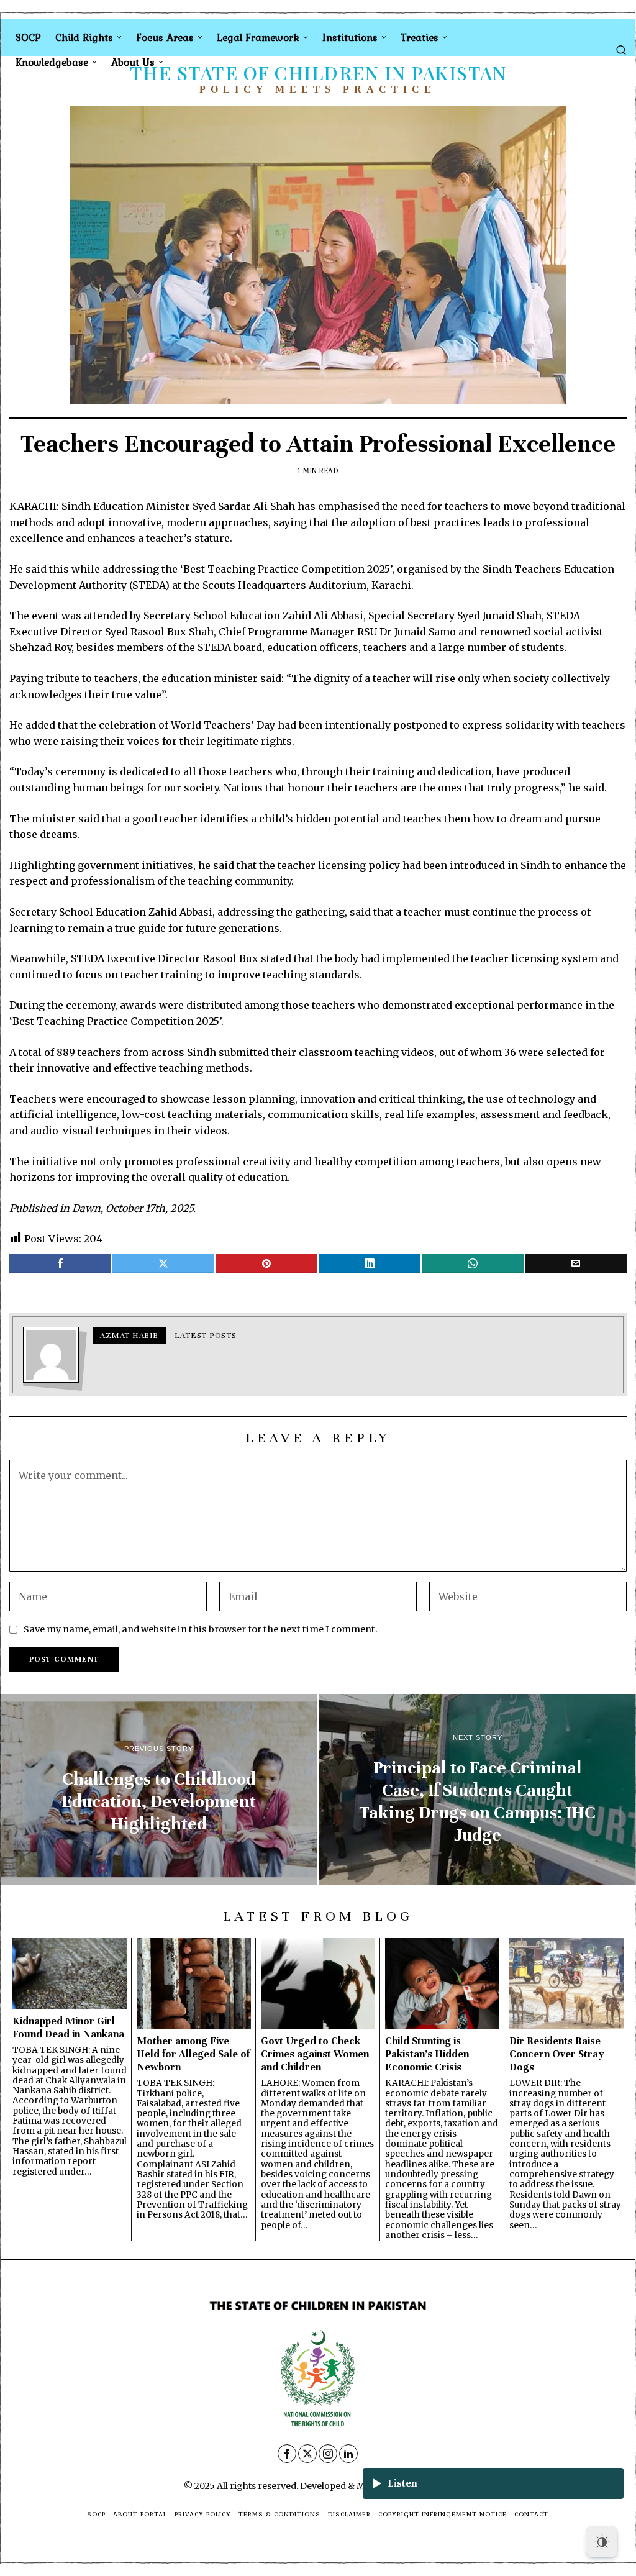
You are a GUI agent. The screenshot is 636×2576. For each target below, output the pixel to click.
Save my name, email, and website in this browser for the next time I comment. (201, 1629)
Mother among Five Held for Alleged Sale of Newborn (193, 2054)
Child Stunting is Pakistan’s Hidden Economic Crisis (427, 2054)
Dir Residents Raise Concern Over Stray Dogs (557, 2054)
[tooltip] (60, 1263)
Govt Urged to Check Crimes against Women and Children (315, 2054)
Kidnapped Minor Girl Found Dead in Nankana (68, 2028)
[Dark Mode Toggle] (602, 2542)
